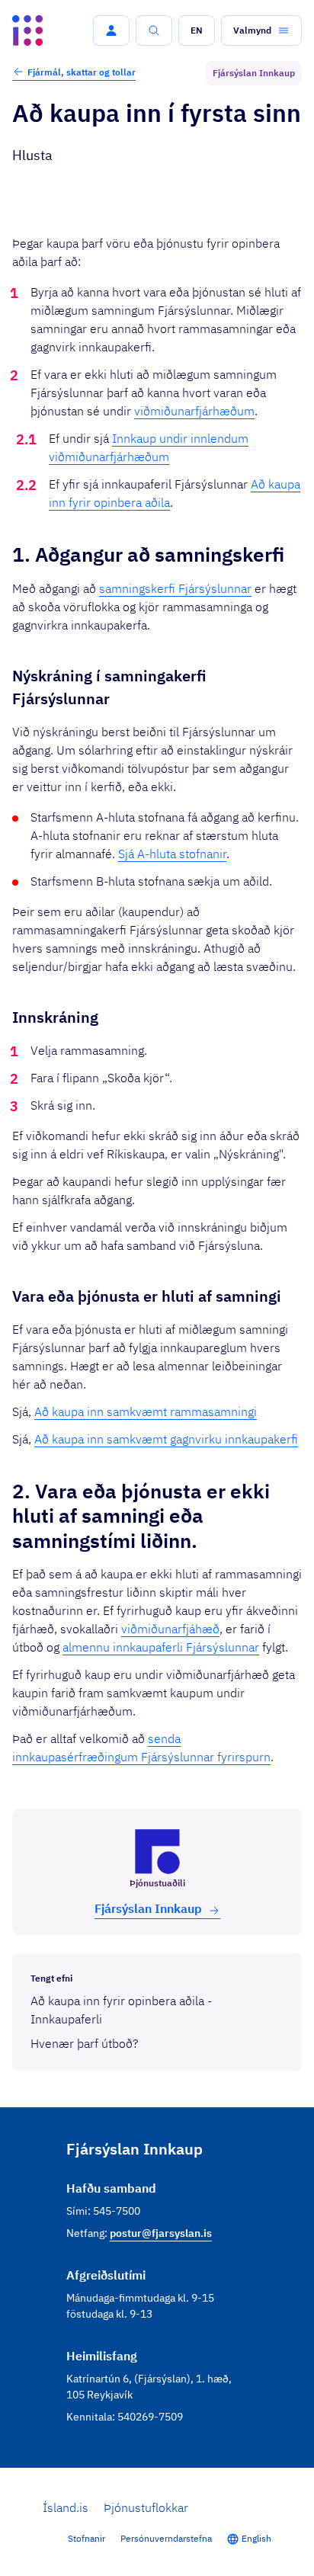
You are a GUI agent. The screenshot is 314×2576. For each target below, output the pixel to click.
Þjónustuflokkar (146, 2507)
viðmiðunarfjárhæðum (194, 411)
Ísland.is (66, 2507)
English (256, 2538)
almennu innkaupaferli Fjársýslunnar (161, 1647)
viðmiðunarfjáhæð (170, 1629)
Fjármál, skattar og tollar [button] (82, 72)
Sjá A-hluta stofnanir (172, 854)
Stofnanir (87, 2538)
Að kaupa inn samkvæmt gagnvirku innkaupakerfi (166, 1439)
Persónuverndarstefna (166, 2538)
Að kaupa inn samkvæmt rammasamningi (146, 1411)
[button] (111, 30)
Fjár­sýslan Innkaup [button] (148, 1908)
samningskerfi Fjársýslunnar (175, 588)
